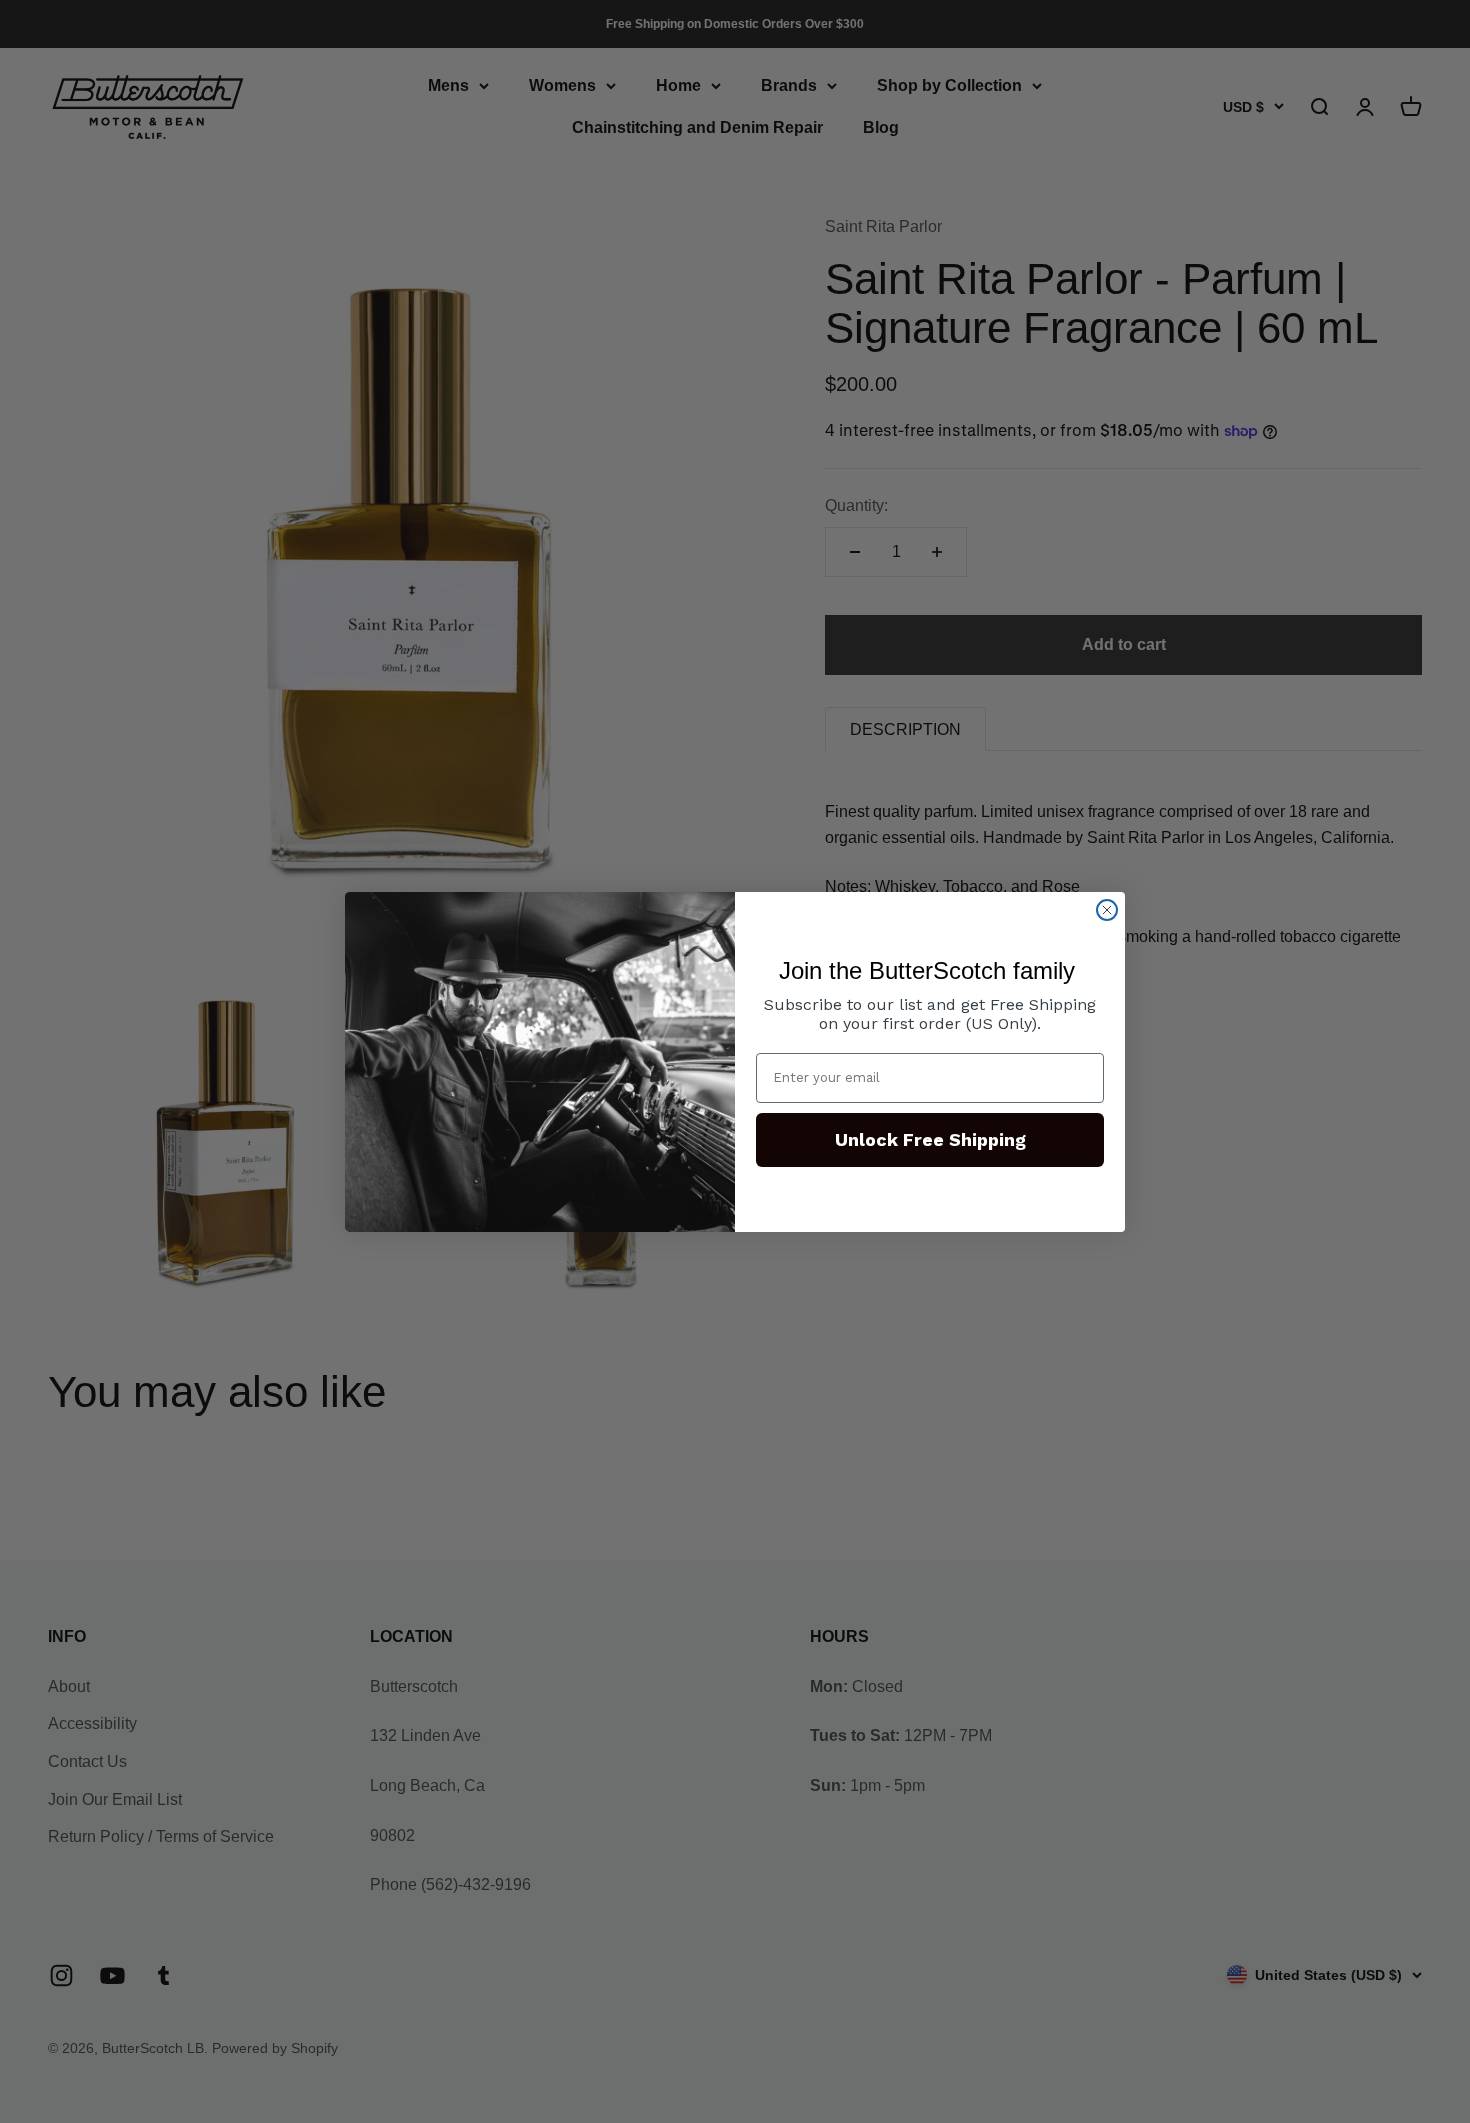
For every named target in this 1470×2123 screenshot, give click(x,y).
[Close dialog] (1107, 910)
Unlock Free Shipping (930, 1139)
